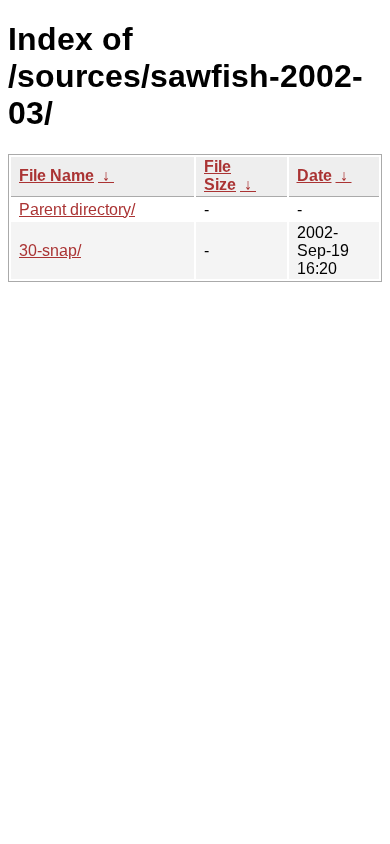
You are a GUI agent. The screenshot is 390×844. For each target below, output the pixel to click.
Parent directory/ (77, 209)
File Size (220, 175)
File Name (56, 175)
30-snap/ (50, 250)
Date (314, 175)
